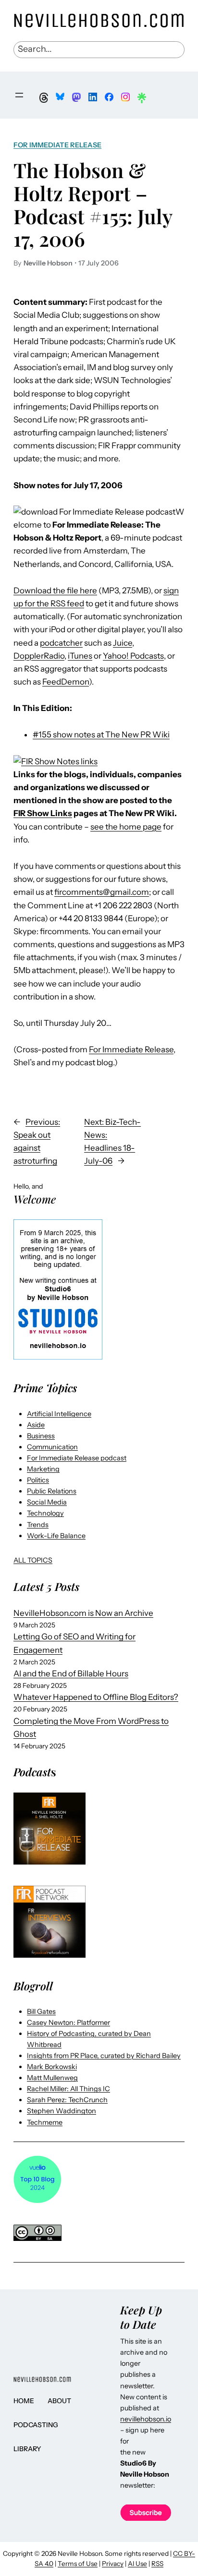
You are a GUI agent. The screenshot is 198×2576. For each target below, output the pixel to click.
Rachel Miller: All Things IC (68, 2089)
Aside (36, 1425)
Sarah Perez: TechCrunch (67, 2100)
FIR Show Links (43, 813)
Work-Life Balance (56, 1536)
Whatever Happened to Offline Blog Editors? (96, 1697)
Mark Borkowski (52, 2067)
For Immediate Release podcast (77, 1458)
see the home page (126, 827)
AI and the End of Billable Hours (71, 1673)
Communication (52, 1447)
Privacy (113, 2564)
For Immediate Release (57, 145)
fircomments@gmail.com (102, 892)
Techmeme (45, 2122)
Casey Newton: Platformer (68, 2022)
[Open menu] (19, 95)
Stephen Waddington (62, 2111)
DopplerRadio (39, 656)
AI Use (137, 2564)
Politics (38, 1480)
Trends (38, 1525)
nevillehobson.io (146, 2419)
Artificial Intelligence (59, 1414)
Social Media (47, 1502)
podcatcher (61, 643)
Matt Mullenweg (52, 2078)
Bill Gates (41, 2011)
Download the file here (55, 590)
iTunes (80, 656)
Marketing (43, 1469)
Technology (45, 1513)
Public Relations (52, 1491)
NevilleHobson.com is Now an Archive (83, 1613)
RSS (157, 2564)
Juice (123, 643)
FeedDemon (66, 682)
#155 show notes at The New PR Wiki (101, 734)
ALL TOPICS (33, 1560)
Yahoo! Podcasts (133, 656)
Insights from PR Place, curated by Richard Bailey (104, 2056)
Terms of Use (78, 2564)
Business (41, 1436)
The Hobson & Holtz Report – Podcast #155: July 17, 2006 (93, 204)
